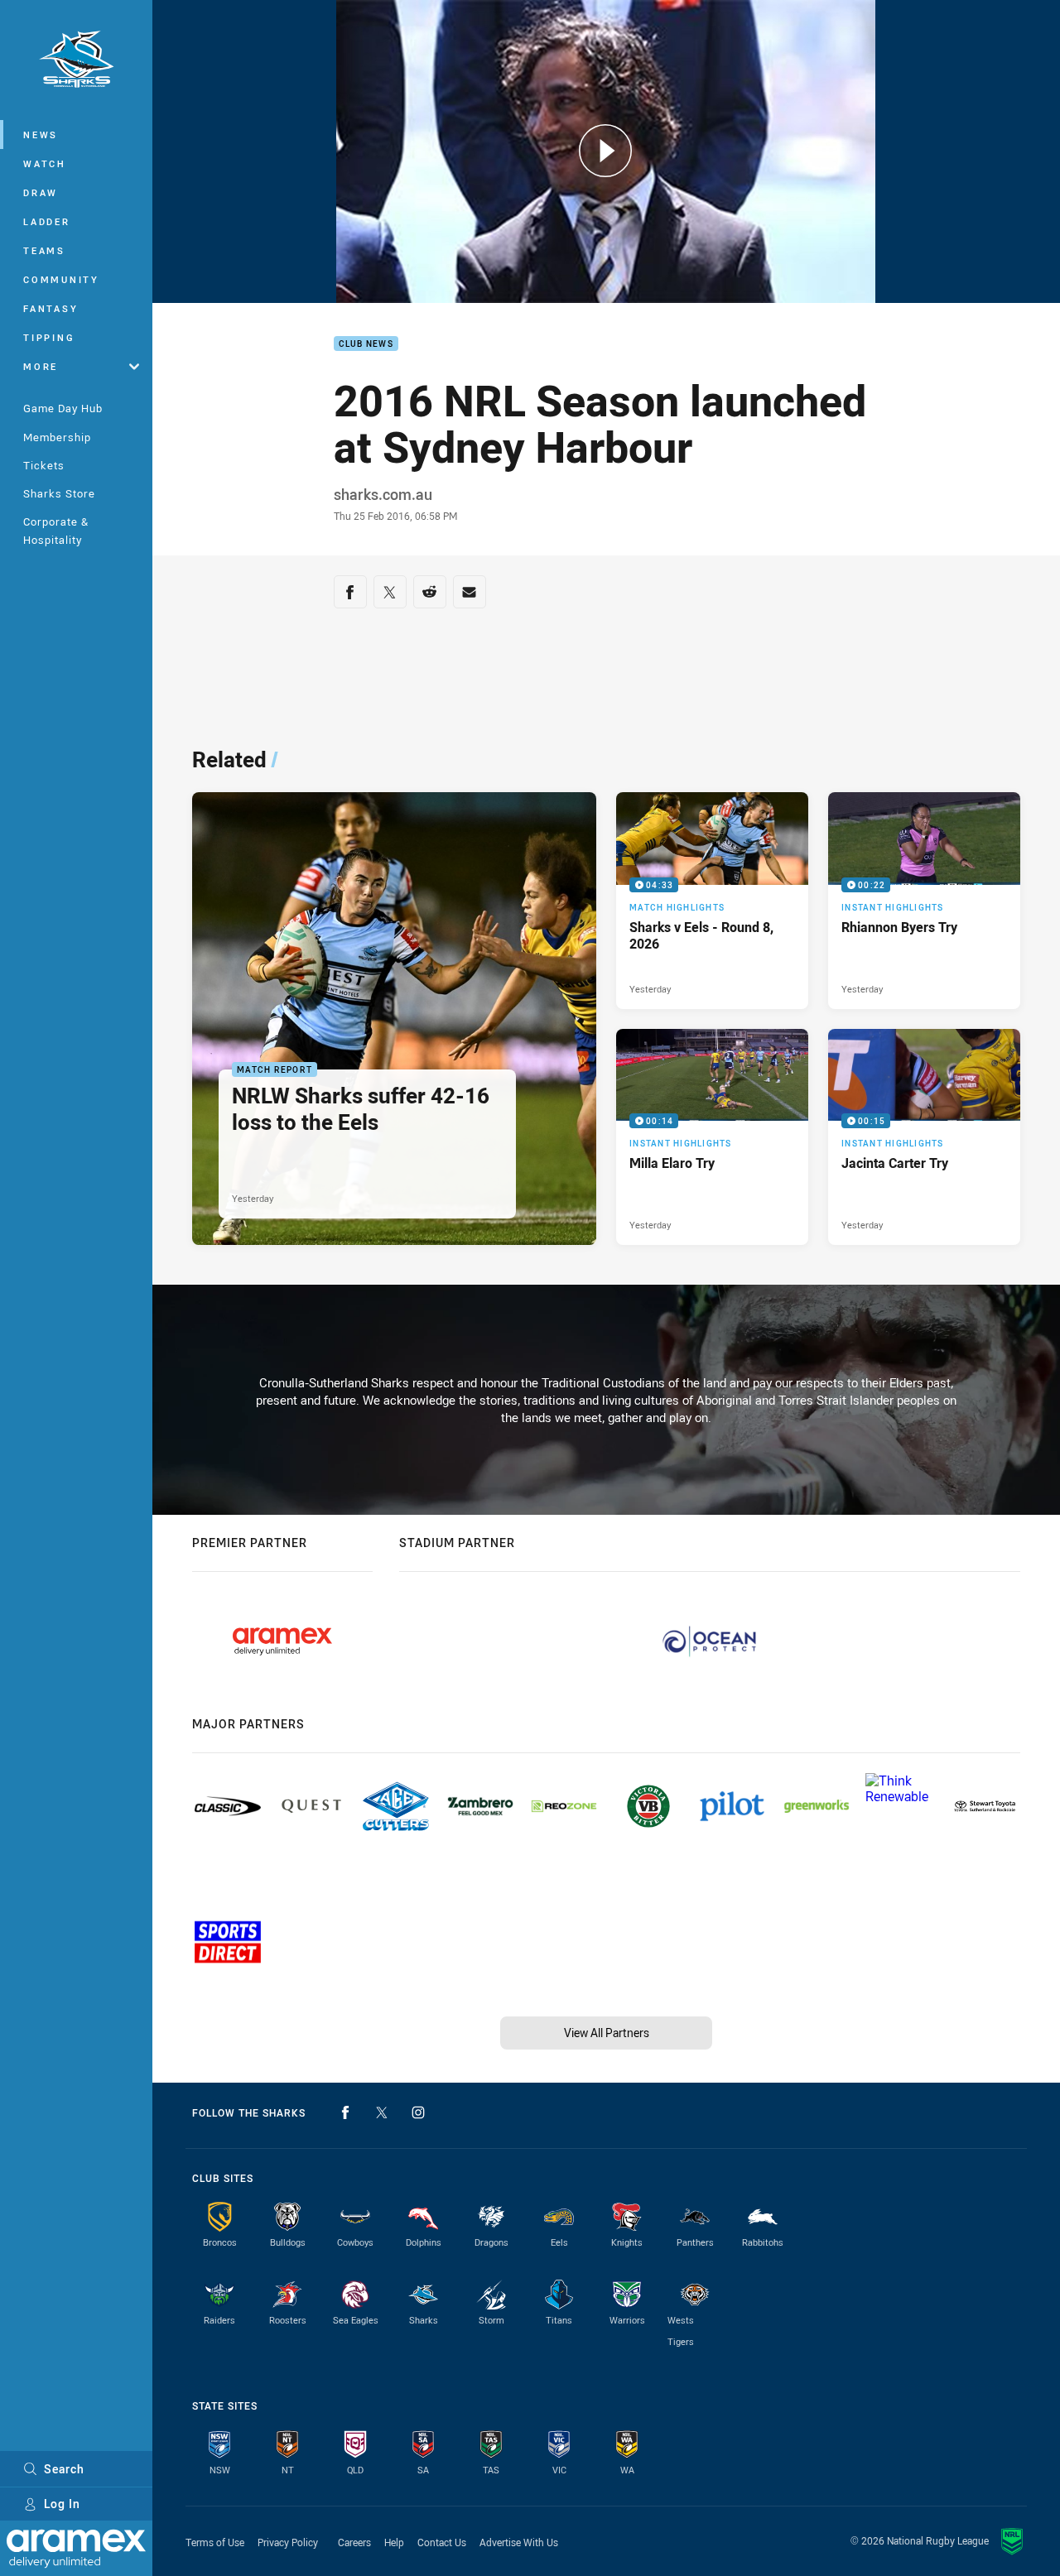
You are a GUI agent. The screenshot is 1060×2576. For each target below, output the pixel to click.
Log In (62, 2504)
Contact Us (442, 2542)
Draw (41, 192)
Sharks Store (59, 493)
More (41, 366)
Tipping (49, 337)
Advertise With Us (519, 2542)
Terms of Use (215, 2542)
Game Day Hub (63, 408)
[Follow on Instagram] (418, 2112)
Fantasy (51, 308)
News (41, 135)
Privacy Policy (288, 2542)
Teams (44, 250)
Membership (57, 437)
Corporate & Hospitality (56, 530)
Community (61, 279)
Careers (354, 2542)
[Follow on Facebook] (345, 2112)
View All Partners (607, 2033)
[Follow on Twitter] (382, 2112)
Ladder (47, 221)
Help (394, 2542)
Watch (45, 163)
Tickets (44, 465)
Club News (366, 344)
